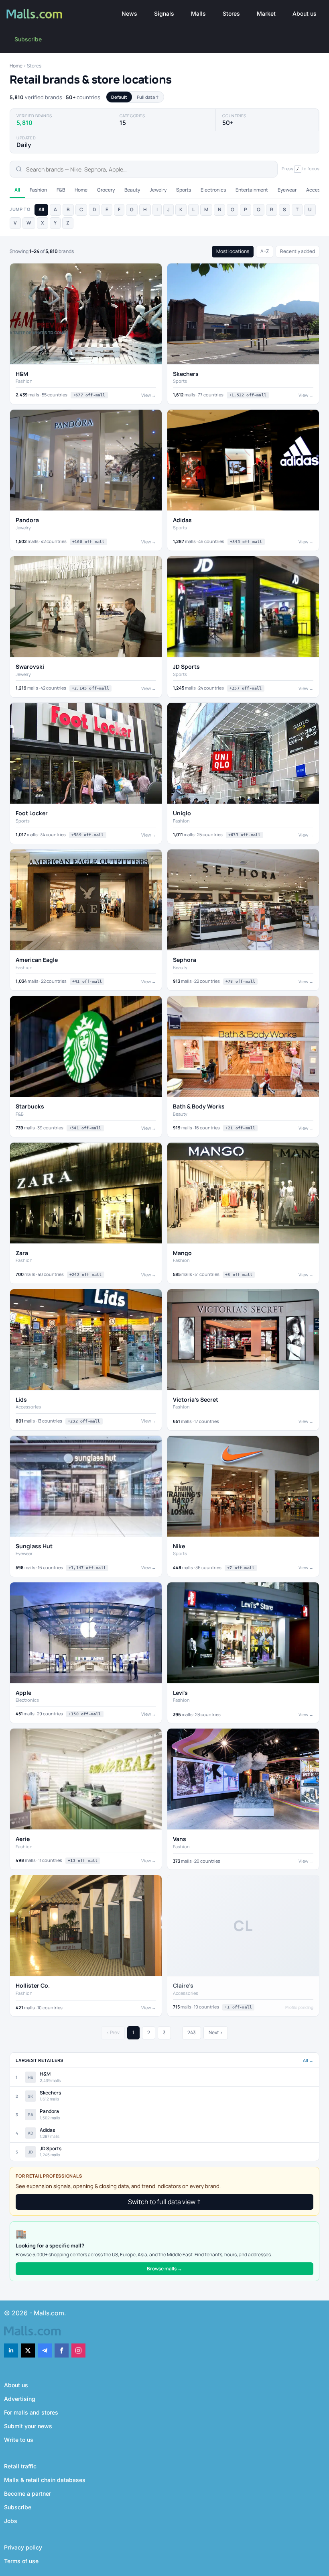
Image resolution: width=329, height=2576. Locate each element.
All (17, 190)
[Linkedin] (11, 2350)
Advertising (20, 2399)
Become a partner (27, 2493)
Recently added (298, 251)
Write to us (19, 2440)
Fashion (38, 190)
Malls (198, 13)
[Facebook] (62, 2350)
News (129, 13)
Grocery (106, 190)
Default (119, 97)
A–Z (265, 251)
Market (266, 13)
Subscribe (28, 39)
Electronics (213, 190)
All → (308, 2060)
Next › (216, 2032)
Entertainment (252, 190)
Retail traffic (20, 2466)
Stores (231, 13)
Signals (164, 13)
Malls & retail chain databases (45, 2480)
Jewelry (158, 190)
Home (16, 66)
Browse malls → (164, 2269)
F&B (61, 190)
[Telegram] (45, 2350)
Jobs (11, 2521)
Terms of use (21, 2561)
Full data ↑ (148, 97)
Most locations (233, 251)
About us (305, 13)
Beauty (132, 190)
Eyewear (287, 190)
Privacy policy (23, 2547)
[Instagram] (78, 2350)
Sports (184, 190)
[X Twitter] (28, 2350)
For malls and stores (31, 2412)
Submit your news (28, 2426)
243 (192, 2032)
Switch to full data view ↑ (164, 2202)
